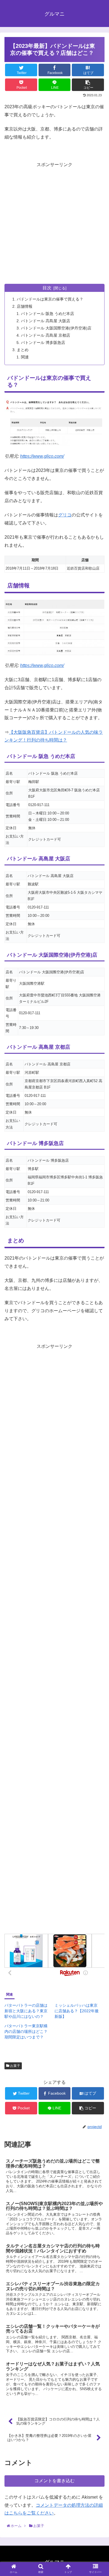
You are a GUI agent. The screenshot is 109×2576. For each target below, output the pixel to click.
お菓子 (15, 2066)
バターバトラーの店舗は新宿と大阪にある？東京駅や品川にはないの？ (26, 2011)
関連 (25, 357)
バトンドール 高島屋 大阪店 (46, 321)
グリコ (65, 515)
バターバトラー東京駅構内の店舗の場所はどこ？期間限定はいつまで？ (26, 2031)
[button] (98, 1289)
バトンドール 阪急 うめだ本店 (48, 314)
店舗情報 (25, 306)
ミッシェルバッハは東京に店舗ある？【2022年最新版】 (77, 2011)
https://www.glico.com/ (42, 456)
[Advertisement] (54, 223)
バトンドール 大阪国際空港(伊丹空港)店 (56, 328)
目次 (47, 288)
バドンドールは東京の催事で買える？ (50, 299)
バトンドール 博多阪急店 (43, 343)
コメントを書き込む (54, 2481)
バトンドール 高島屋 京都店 (46, 335)
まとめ (23, 350)
